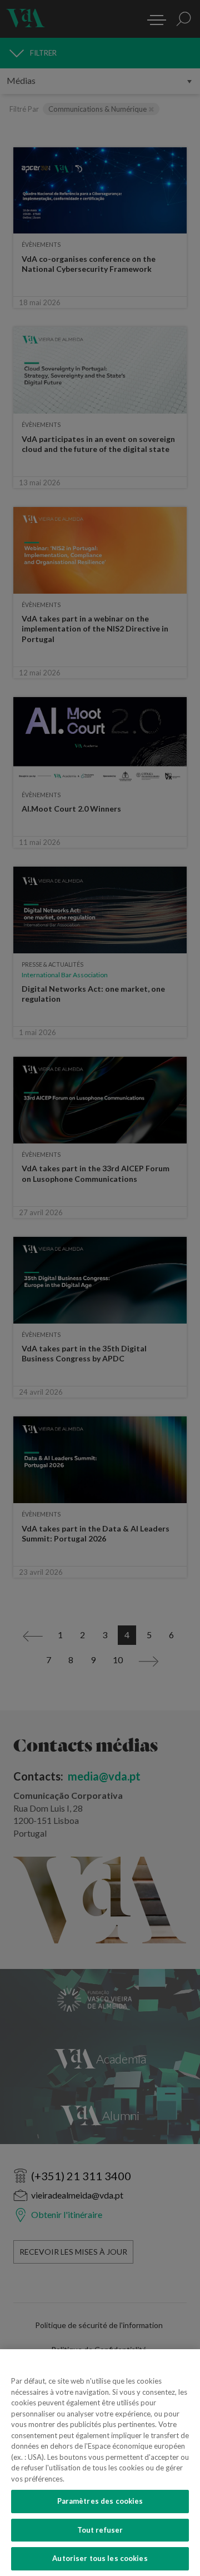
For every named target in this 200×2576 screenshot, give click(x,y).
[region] (100, 2463)
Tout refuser (100, 2530)
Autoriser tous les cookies (100, 2558)
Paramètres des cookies (100, 2501)
